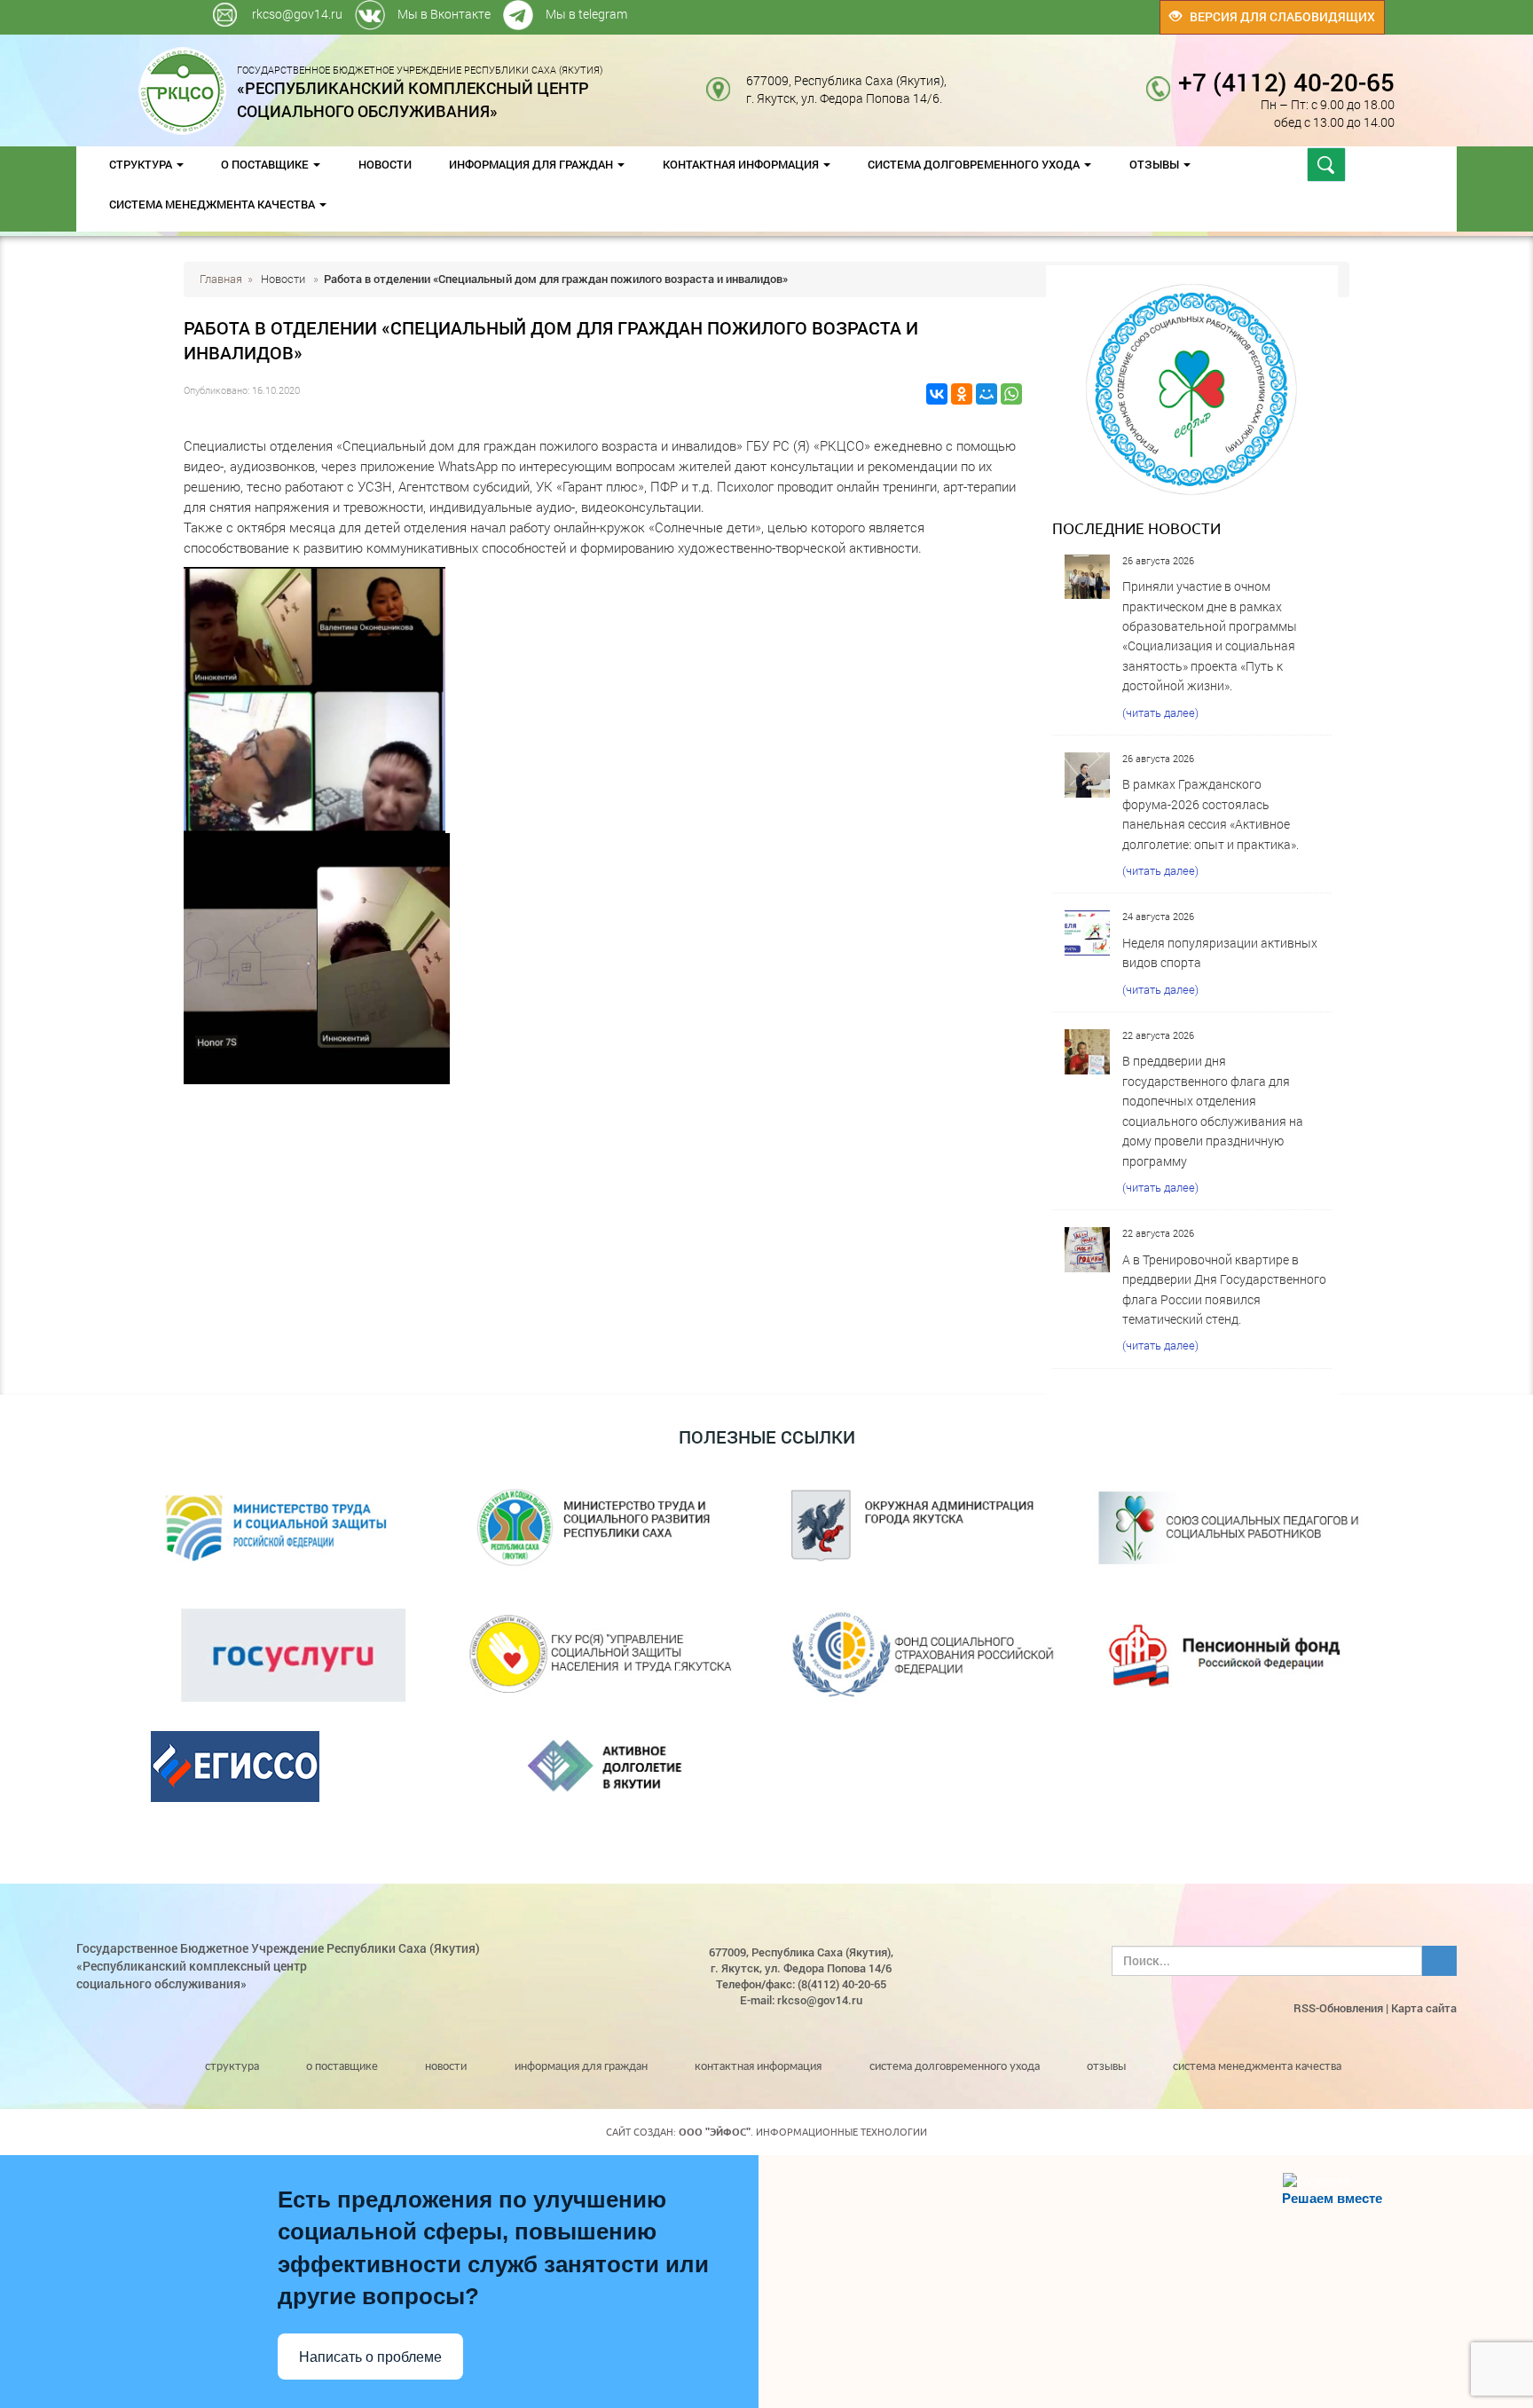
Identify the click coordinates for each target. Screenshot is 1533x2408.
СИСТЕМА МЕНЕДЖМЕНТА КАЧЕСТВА (213, 204)
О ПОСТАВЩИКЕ (266, 164)
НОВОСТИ (385, 164)
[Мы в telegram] (1013, 8)
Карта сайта (1424, 2008)
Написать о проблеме (370, 2357)
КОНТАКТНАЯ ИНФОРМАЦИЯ (742, 164)
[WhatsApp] (1011, 394)
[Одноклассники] (962, 394)
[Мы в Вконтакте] (1009, 8)
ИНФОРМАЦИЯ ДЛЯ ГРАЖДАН (532, 164)
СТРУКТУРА (142, 164)
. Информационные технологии (803, 2132)
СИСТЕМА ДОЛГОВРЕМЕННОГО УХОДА (975, 164)
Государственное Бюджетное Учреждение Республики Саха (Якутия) (420, 91)
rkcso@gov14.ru (297, 14)
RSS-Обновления (1338, 2008)
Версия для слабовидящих (1278, 16)
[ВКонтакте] (937, 394)
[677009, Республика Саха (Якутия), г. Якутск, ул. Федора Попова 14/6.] (960, 80)
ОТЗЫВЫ (1156, 164)
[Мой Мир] (987, 394)
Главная (221, 279)
